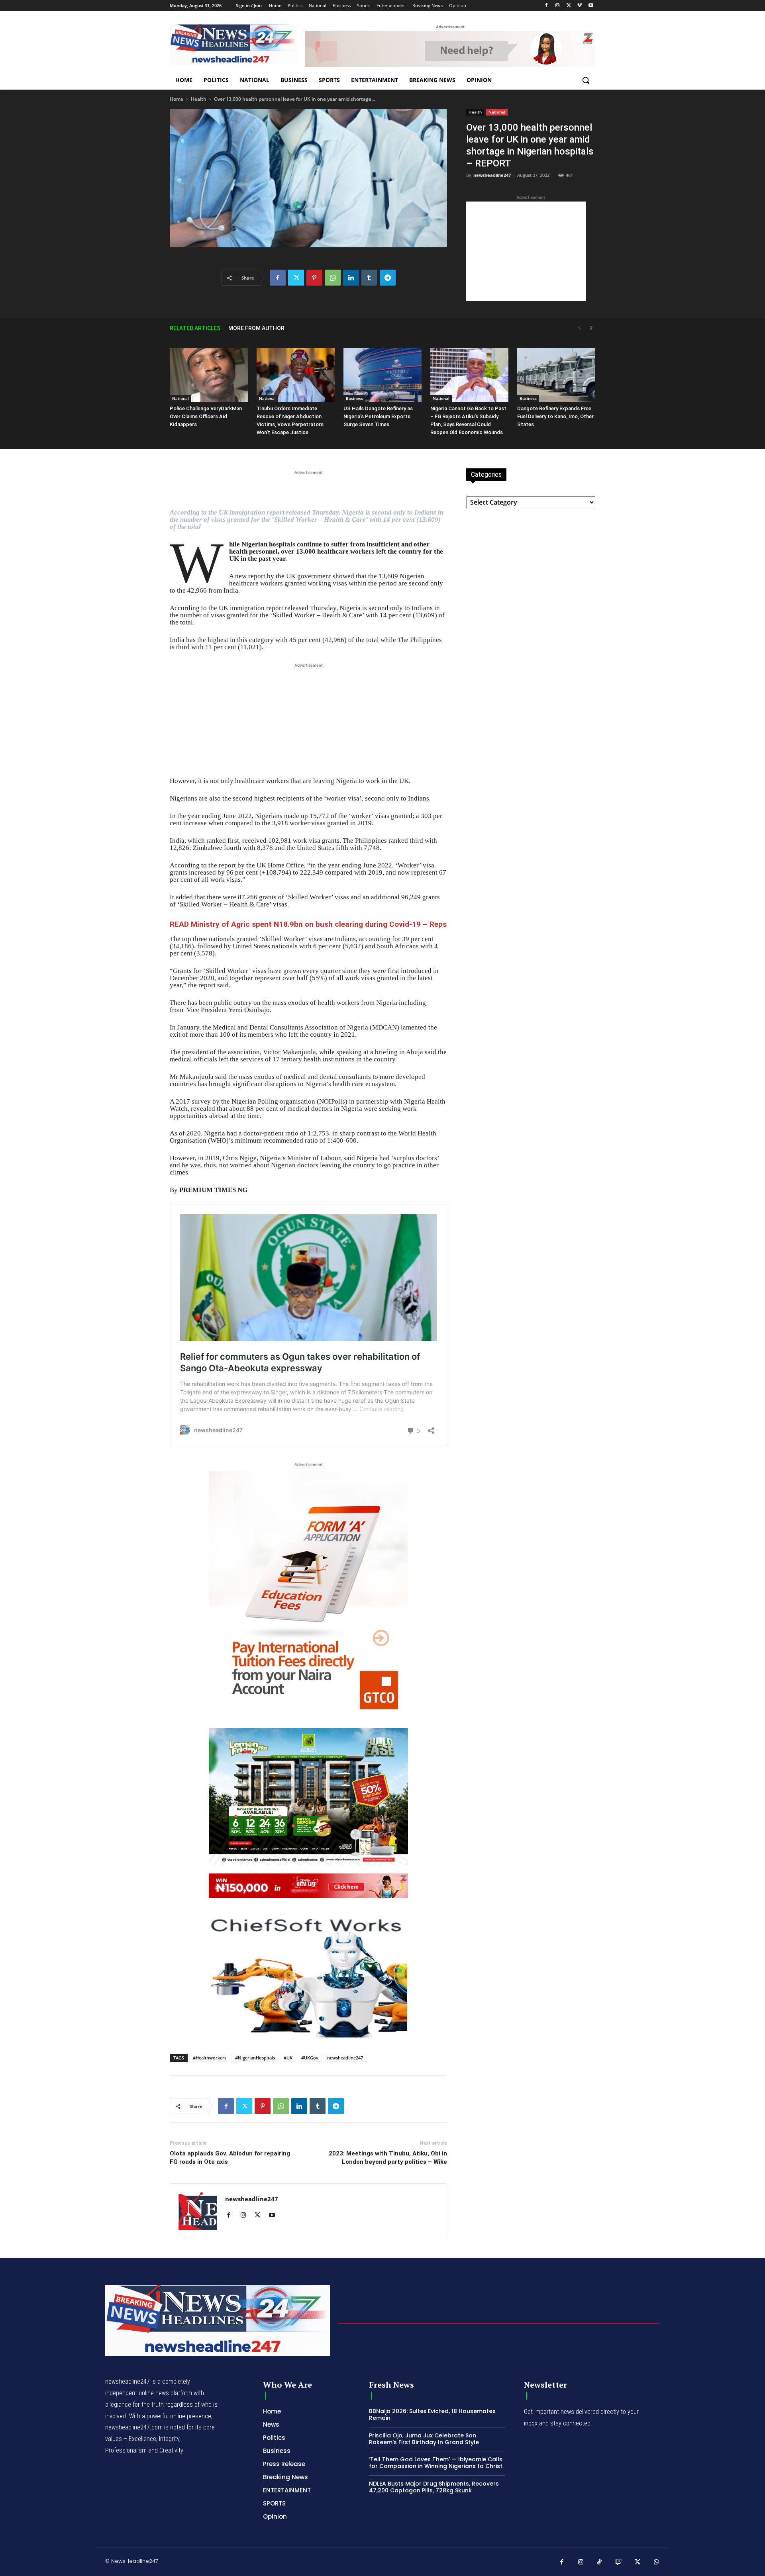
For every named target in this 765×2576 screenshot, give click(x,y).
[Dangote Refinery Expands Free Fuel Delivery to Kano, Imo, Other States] (556, 375)
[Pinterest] (314, 278)
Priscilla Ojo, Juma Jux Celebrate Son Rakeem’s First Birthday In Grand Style (424, 2439)
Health (199, 99)
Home (177, 99)
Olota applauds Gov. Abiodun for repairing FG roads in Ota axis (230, 2158)
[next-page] (591, 328)
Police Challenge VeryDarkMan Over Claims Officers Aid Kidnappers (206, 416)
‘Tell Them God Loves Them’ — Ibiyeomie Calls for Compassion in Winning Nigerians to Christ (436, 2463)
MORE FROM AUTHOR (256, 328)
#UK (288, 2058)
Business (354, 398)
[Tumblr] (369, 278)
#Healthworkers (210, 2058)
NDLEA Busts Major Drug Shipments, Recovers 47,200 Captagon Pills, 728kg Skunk (434, 2487)
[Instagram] (558, 6)
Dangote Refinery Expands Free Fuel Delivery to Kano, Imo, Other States (555, 416)
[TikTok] (600, 2562)
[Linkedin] (351, 278)
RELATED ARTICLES (195, 328)
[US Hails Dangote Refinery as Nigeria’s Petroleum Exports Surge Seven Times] (382, 375)
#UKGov (310, 2058)
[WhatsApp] (333, 278)
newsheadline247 (492, 175)
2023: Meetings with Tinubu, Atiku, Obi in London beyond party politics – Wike (388, 2158)
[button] (586, 80)
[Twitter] (569, 6)
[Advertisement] (526, 251)
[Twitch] (619, 2562)
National (497, 112)
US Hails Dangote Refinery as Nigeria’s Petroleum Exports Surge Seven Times (378, 416)
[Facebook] (546, 6)
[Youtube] (591, 6)
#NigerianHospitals (255, 2058)
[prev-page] (579, 328)
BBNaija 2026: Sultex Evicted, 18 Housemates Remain (432, 2415)
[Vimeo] (580, 6)
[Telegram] (388, 278)
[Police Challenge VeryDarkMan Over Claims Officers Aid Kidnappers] (209, 375)
